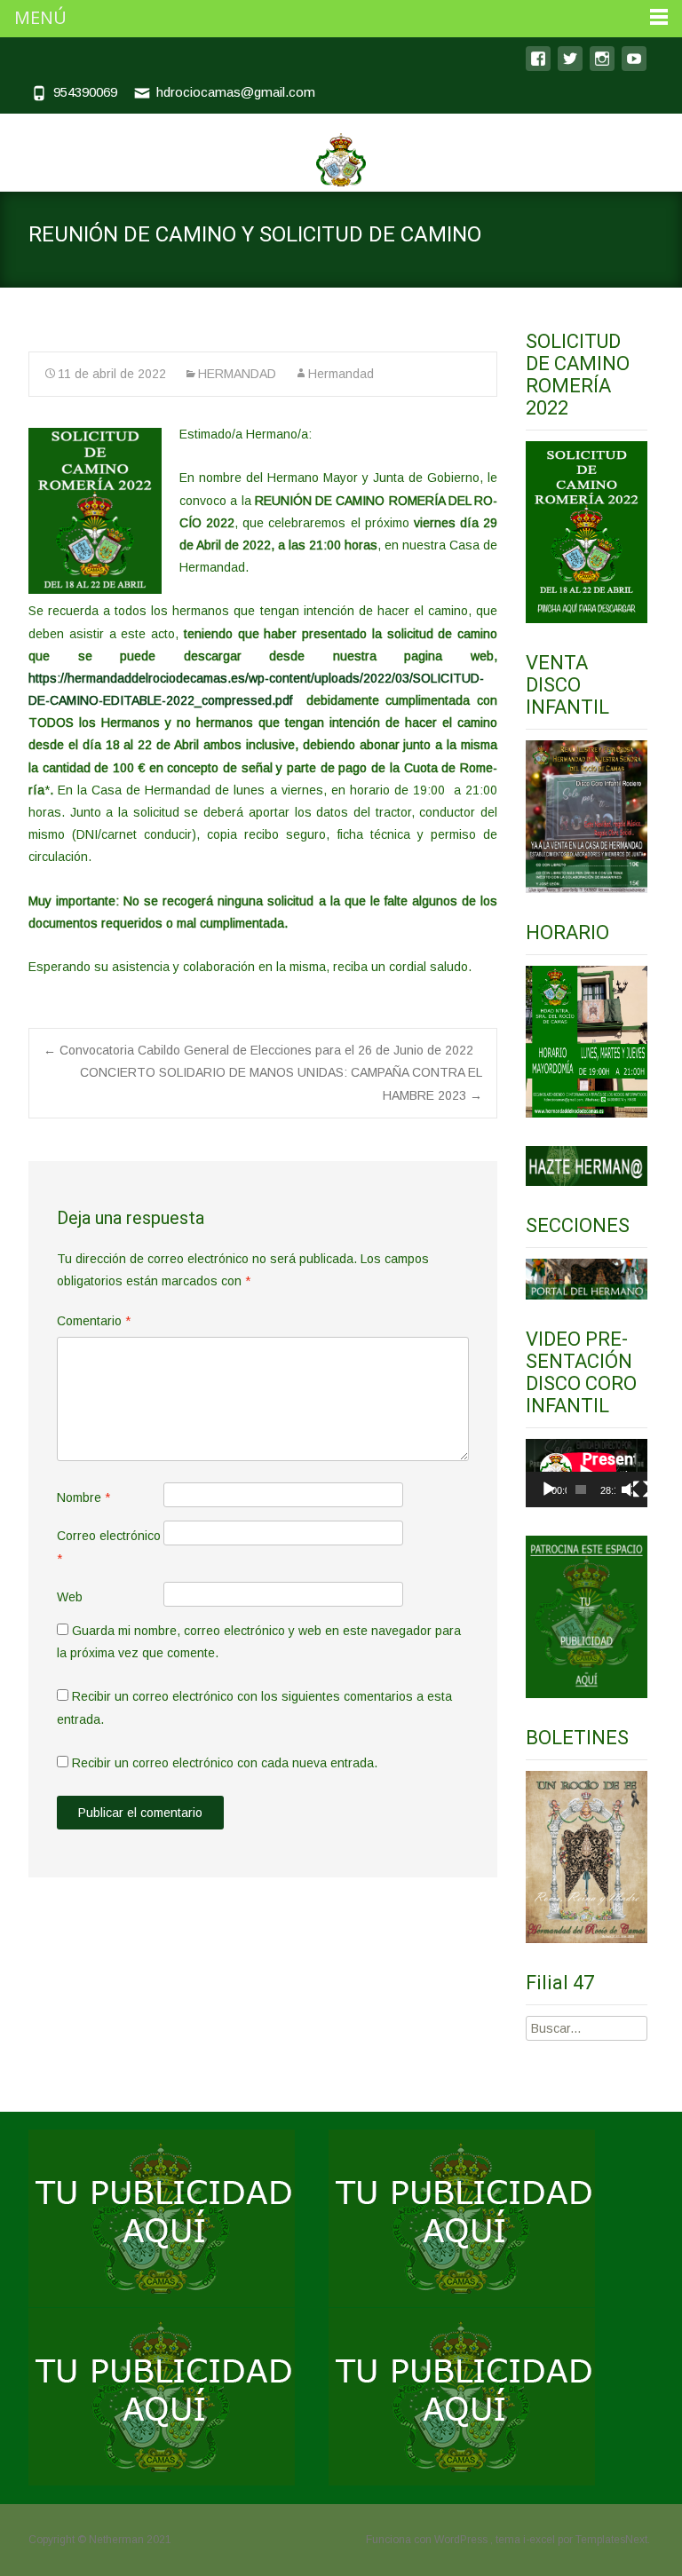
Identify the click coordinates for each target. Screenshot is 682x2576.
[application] (587, 1473)
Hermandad (341, 374)
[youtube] (634, 67)
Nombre (83, 1497)
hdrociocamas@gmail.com (236, 92)
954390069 (85, 92)
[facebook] (538, 67)
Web (70, 1597)
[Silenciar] (626, 1489)
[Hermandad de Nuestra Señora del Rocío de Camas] (341, 151)
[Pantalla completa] (641, 1489)
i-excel (540, 2540)
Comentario (94, 1321)
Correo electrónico (109, 1547)
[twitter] (570, 67)
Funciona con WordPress (428, 2540)
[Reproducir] (549, 1489)
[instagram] (602, 67)
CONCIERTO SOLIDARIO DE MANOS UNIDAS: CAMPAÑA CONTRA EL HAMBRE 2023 (281, 1083)
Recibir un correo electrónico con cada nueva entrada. (225, 1763)
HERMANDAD (237, 374)
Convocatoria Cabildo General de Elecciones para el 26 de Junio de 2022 (258, 1050)
